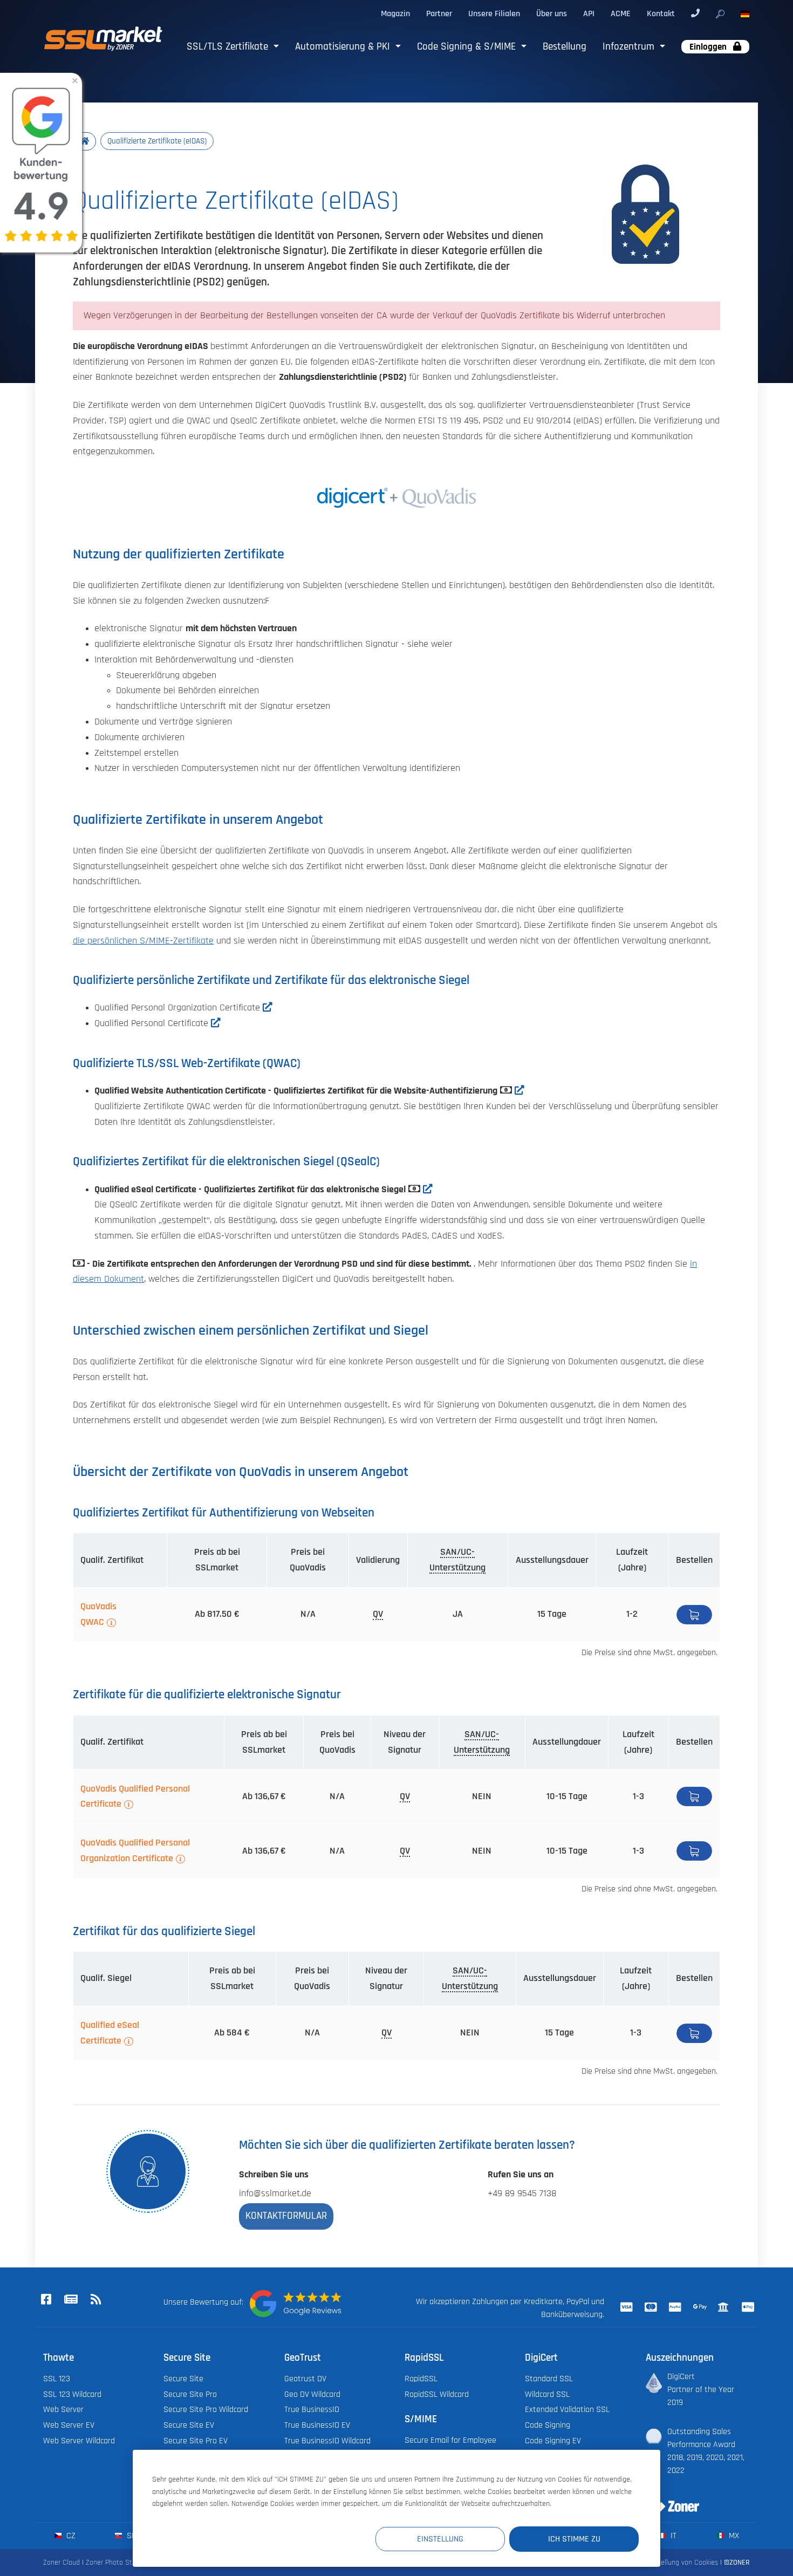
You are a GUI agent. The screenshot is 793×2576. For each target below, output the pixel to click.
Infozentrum (630, 47)
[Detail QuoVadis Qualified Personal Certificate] (216, 1023)
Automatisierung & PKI (344, 47)
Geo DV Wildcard (312, 2394)
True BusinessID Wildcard (327, 2441)
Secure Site (183, 2379)
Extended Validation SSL (567, 2409)
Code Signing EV (553, 2441)
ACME (621, 13)
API (589, 13)
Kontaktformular (286, 2216)
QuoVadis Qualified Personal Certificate (135, 1797)
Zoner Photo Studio (115, 2562)
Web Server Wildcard (79, 2441)
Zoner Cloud (61, 2562)
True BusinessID (312, 2409)
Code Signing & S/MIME (468, 47)
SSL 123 (57, 2379)
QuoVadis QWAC (98, 1614)
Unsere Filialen (494, 13)
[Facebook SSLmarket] (46, 2300)
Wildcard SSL (547, 2394)
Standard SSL (549, 2379)
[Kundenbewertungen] (296, 2304)
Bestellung (565, 47)
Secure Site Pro (190, 2394)
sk (130, 2536)
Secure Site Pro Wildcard (206, 2409)
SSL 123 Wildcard (72, 2394)
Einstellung (440, 2539)
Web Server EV (69, 2425)
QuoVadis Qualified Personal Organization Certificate (135, 1851)
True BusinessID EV (317, 2425)
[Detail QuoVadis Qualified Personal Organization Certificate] (268, 1008)
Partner (439, 13)
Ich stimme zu (574, 2539)
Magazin (395, 13)
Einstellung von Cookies (682, 2562)
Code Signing (548, 2425)
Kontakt (661, 13)
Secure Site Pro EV (196, 2441)
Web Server (63, 2409)
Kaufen (694, 1615)
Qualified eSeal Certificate (110, 2033)
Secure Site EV (189, 2425)
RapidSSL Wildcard (437, 2394)
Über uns (552, 13)
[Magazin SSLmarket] (71, 2300)
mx (733, 2536)
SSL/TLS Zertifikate (229, 47)
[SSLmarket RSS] (95, 2300)
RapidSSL (421, 2379)
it (672, 2536)
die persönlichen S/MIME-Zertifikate (143, 941)
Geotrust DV (305, 2379)
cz (70, 2536)
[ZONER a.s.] (668, 2499)
